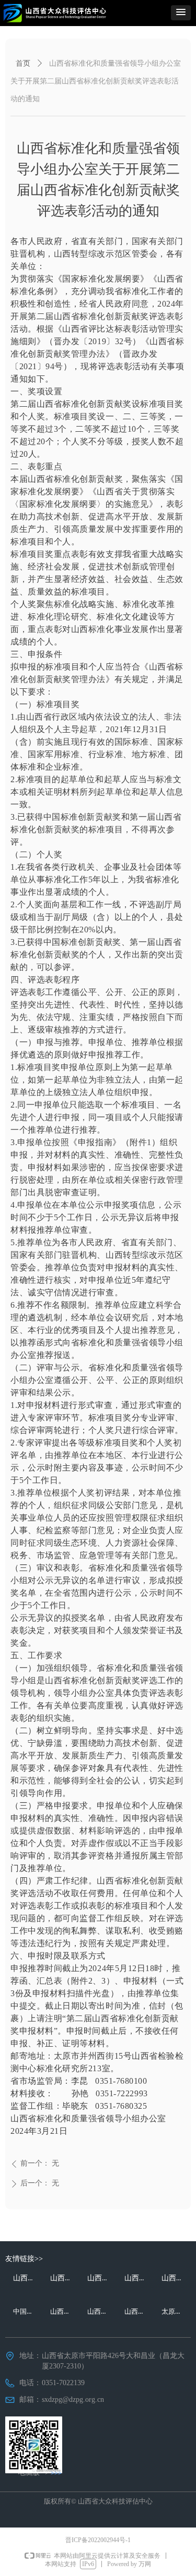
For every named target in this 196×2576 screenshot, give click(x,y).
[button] (181, 13)
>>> (56, 2473)
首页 (23, 63)
